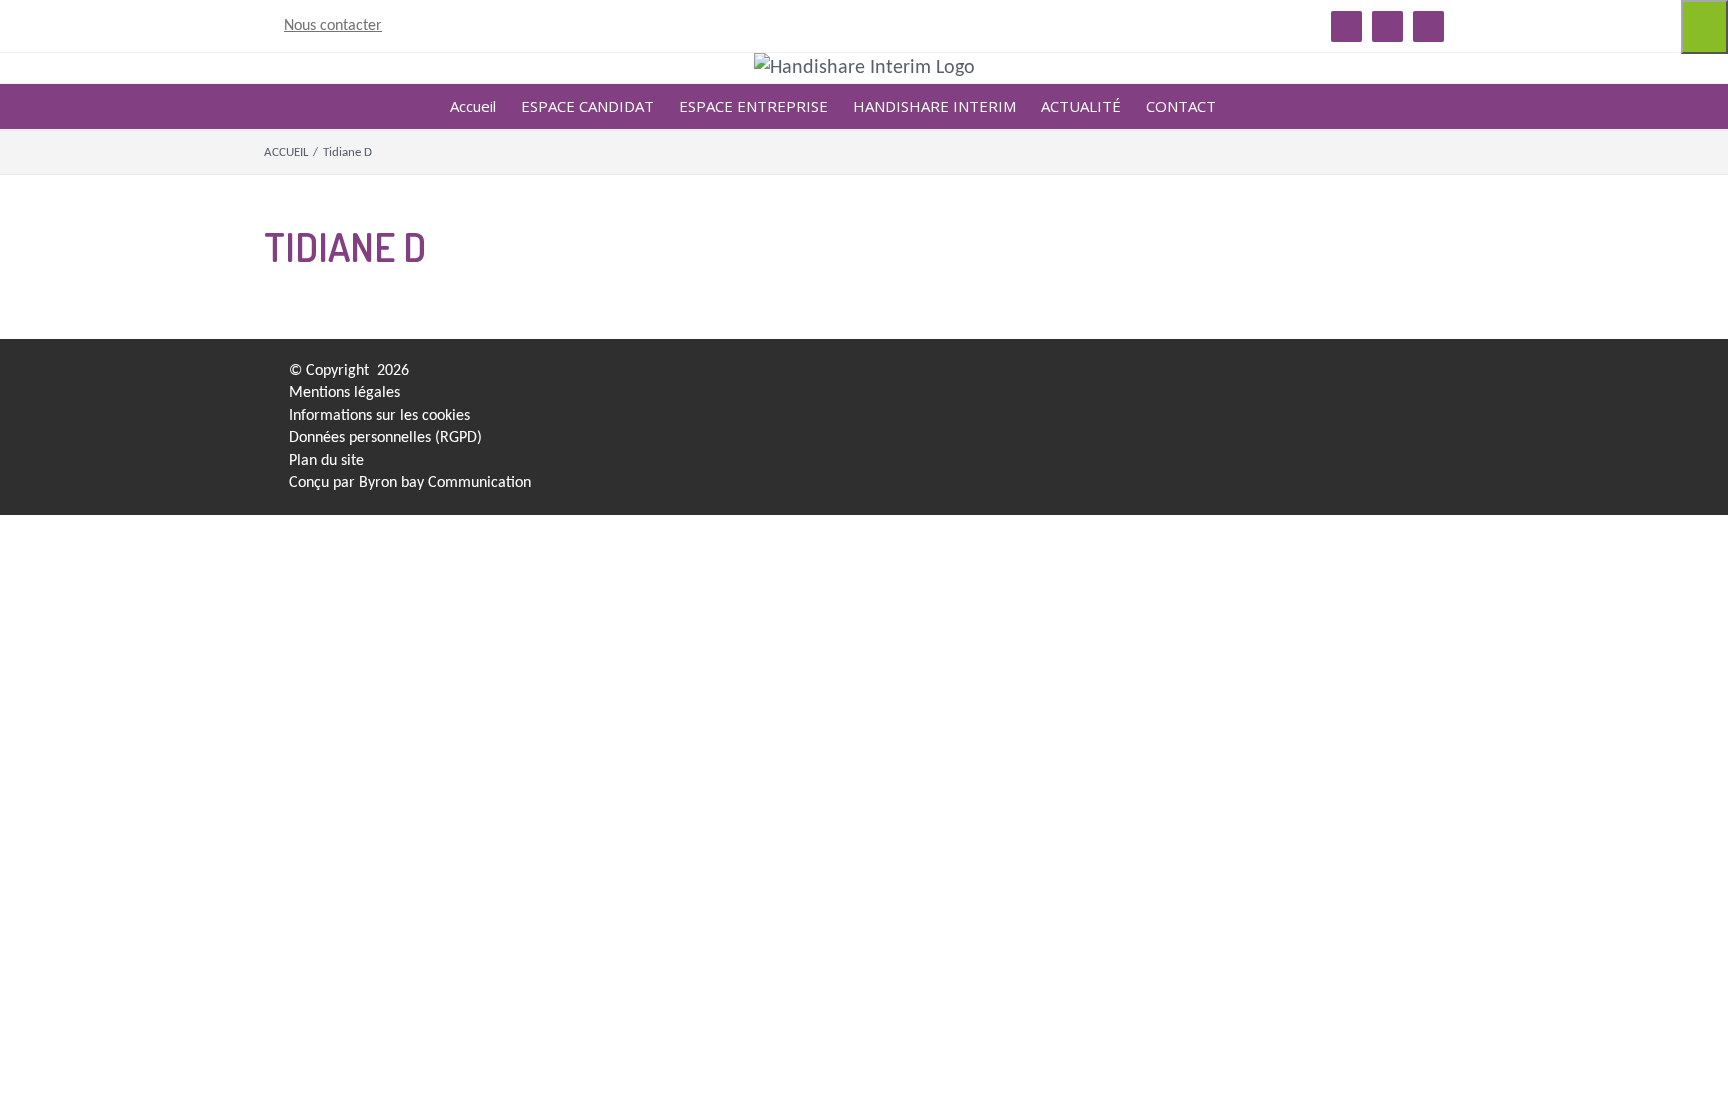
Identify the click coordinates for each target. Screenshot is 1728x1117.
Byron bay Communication (445, 483)
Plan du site (326, 461)
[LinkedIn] (1105, 376)
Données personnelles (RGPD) (385, 438)
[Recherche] (1247, 106)
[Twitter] (1175, 376)
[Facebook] (1140, 376)
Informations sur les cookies (379, 416)
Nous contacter (333, 26)
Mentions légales (344, 393)
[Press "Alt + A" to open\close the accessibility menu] (1704, 27)
